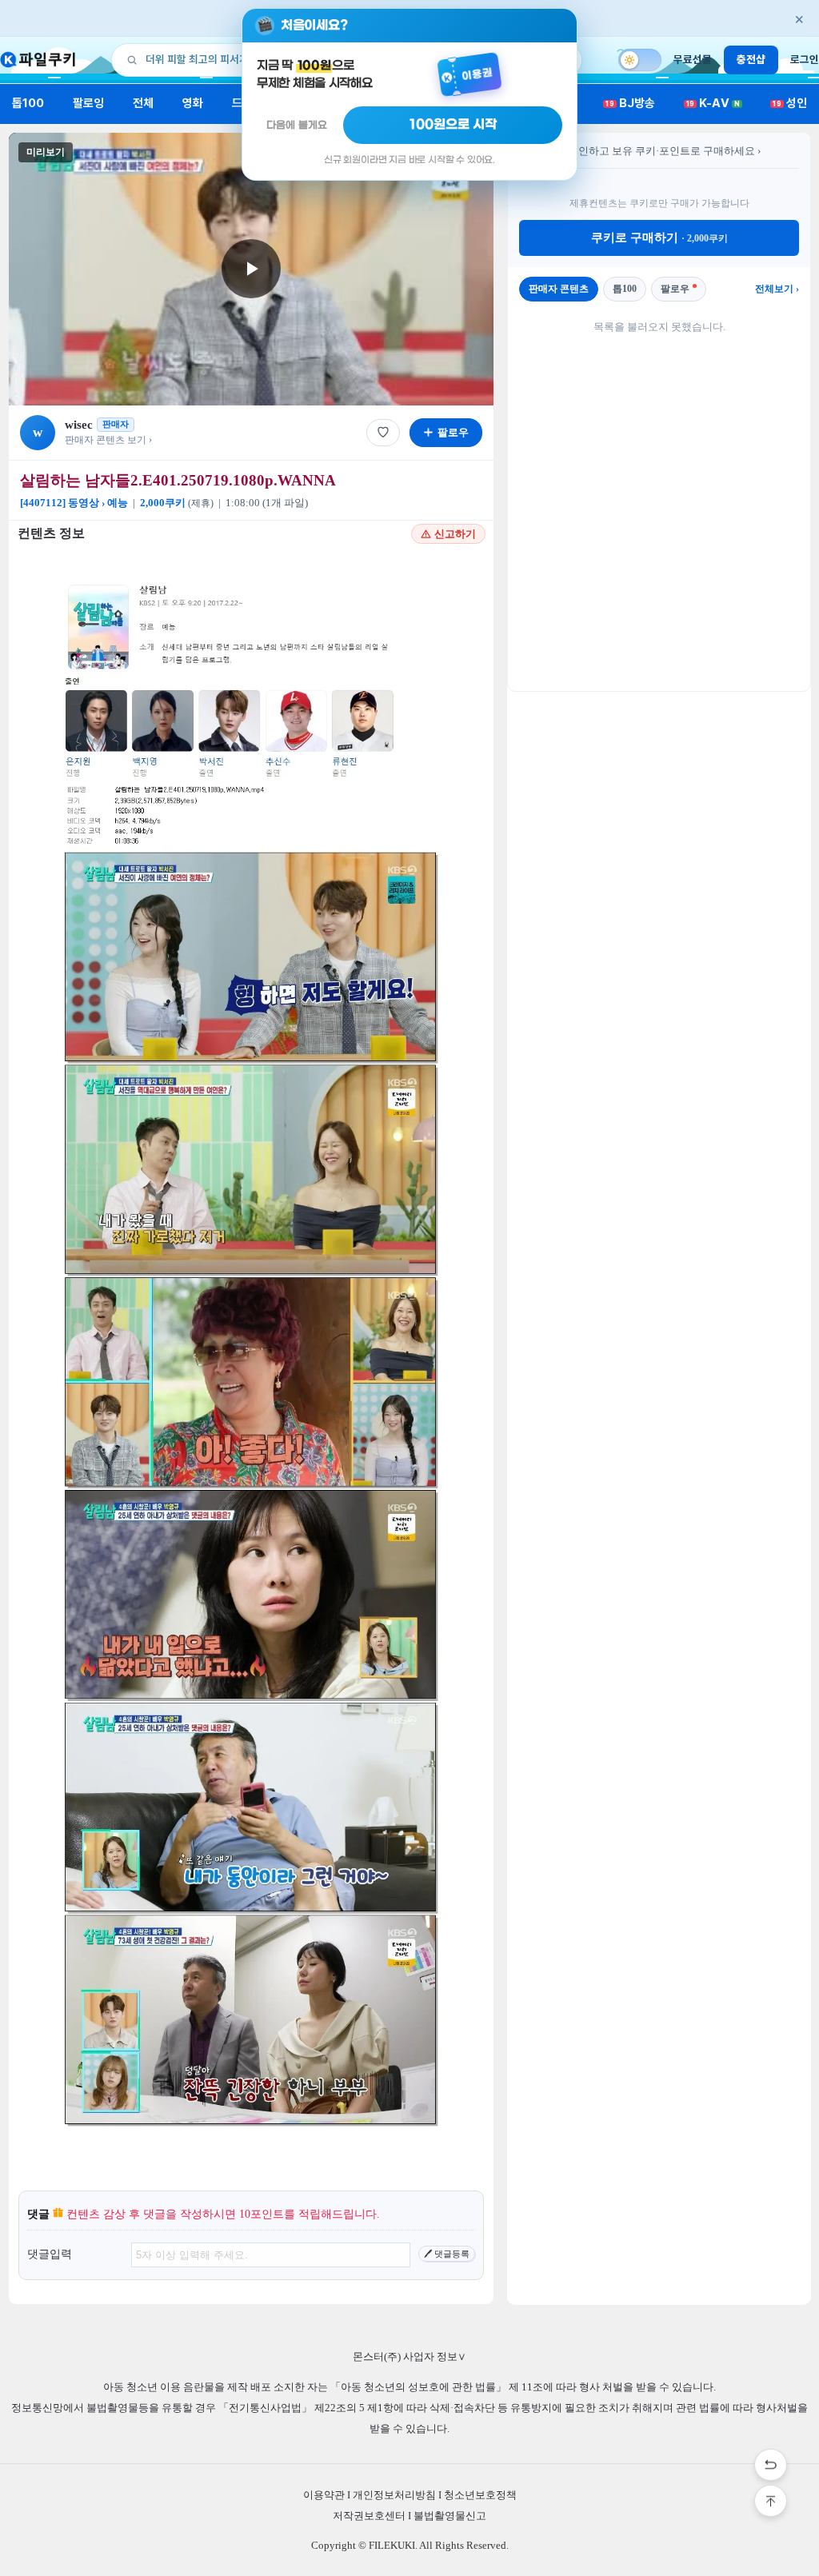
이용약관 (324, 2495)
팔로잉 (88, 103)
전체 (143, 103)
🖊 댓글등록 (447, 2254)
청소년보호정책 (480, 2495)
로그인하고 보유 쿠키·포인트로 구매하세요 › (659, 151)
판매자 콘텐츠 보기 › (108, 440)
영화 (193, 103)
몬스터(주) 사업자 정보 (409, 2356)
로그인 (805, 59)
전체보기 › (777, 289)
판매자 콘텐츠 (559, 289)
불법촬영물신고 (450, 2516)
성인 (790, 103)
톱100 (28, 103)
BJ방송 (630, 103)
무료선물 (693, 59)
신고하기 (455, 534)
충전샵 (751, 59)
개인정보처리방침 (394, 2495)
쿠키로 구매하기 (659, 238)
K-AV (713, 103)
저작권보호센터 (369, 2516)
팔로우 (675, 289)
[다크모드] (640, 60)
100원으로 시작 (453, 125)
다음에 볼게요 (297, 125)
